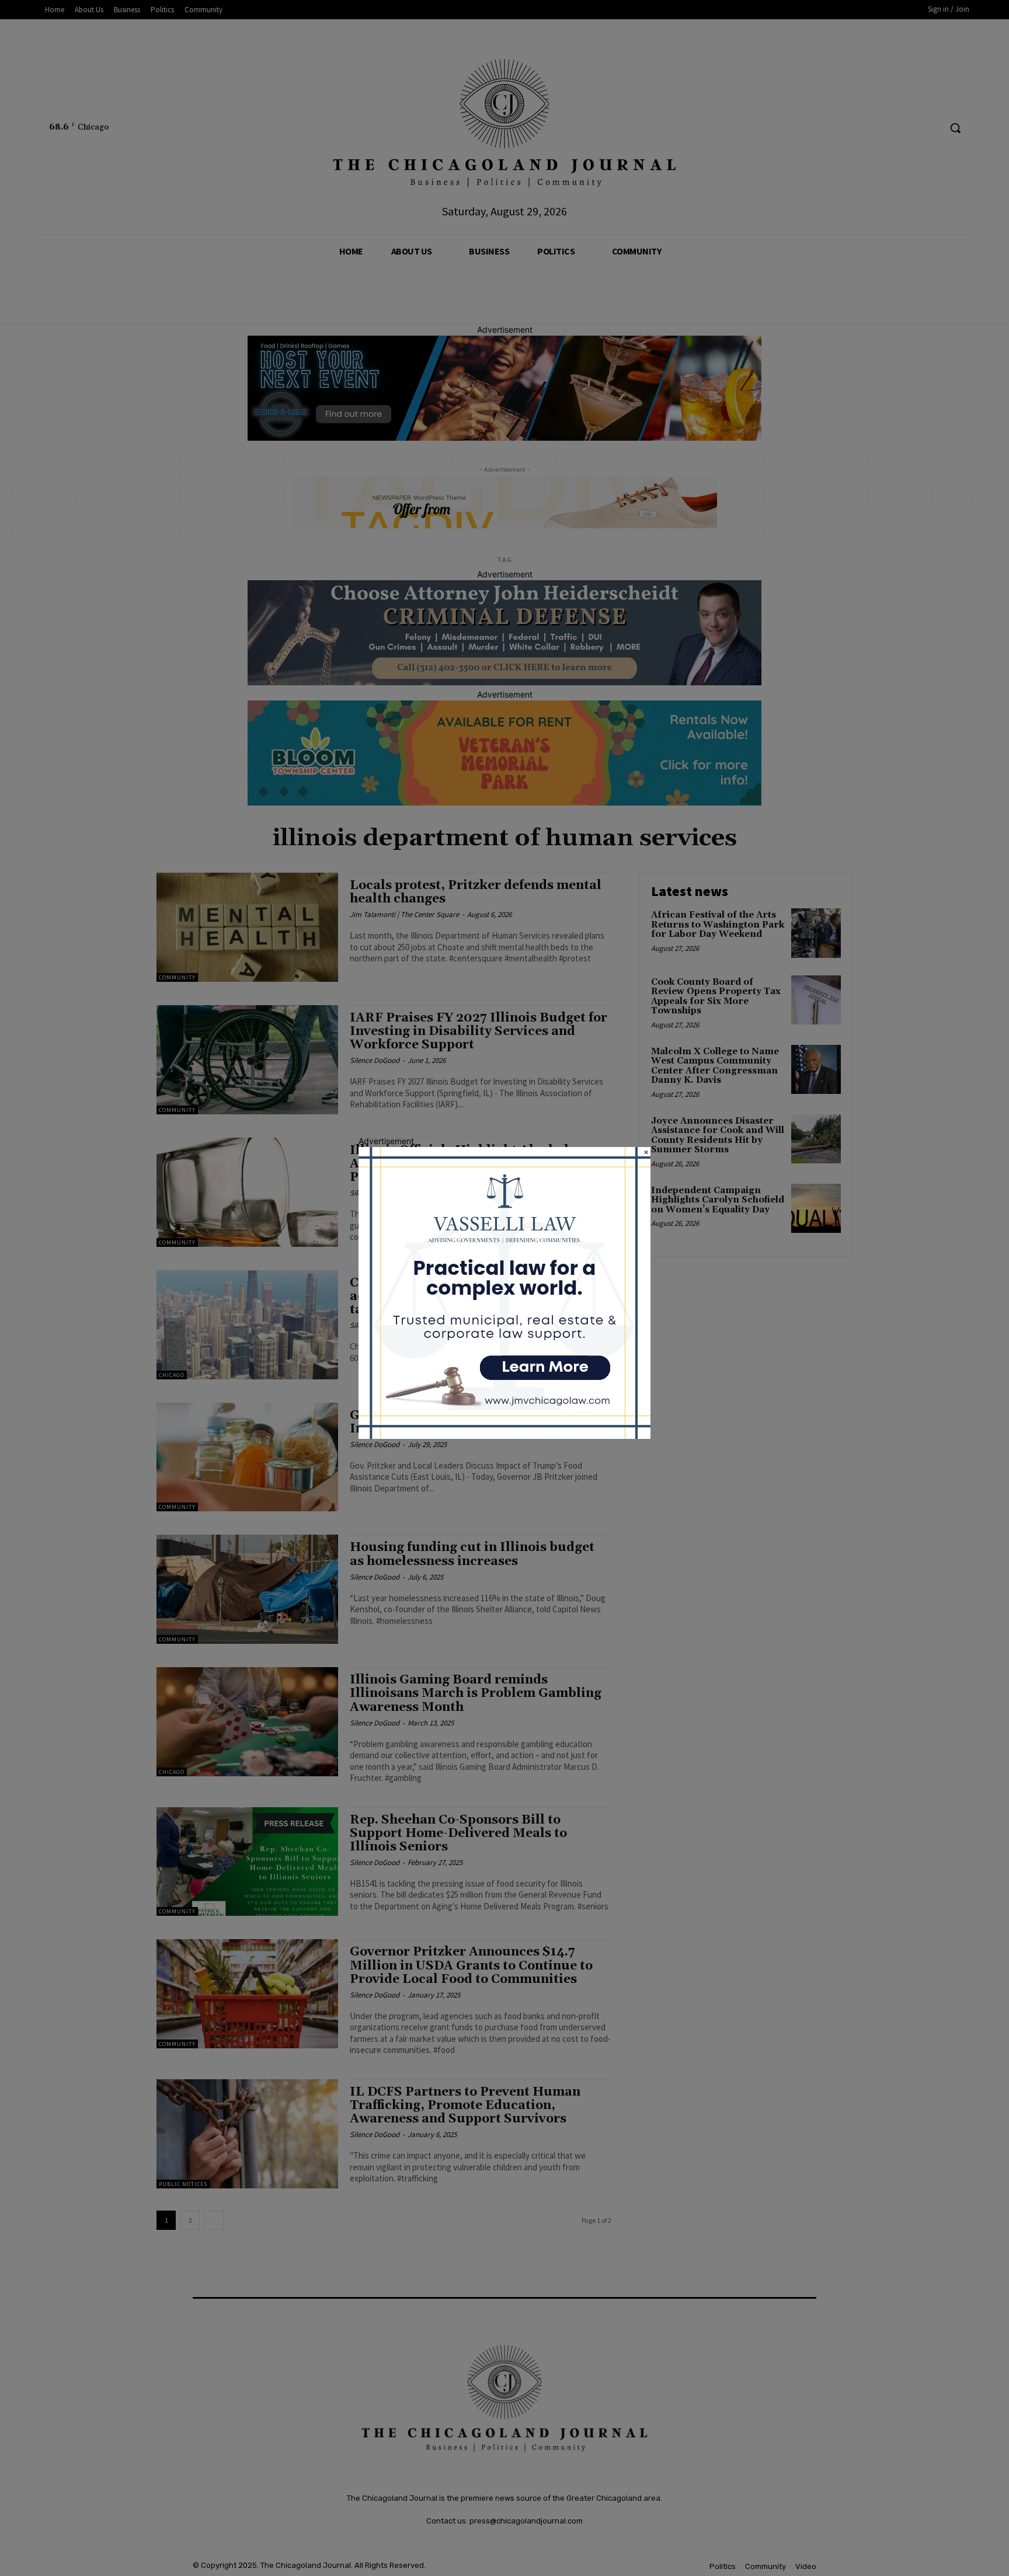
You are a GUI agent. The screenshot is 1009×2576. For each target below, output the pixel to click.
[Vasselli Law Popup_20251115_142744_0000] (505, 1436)
